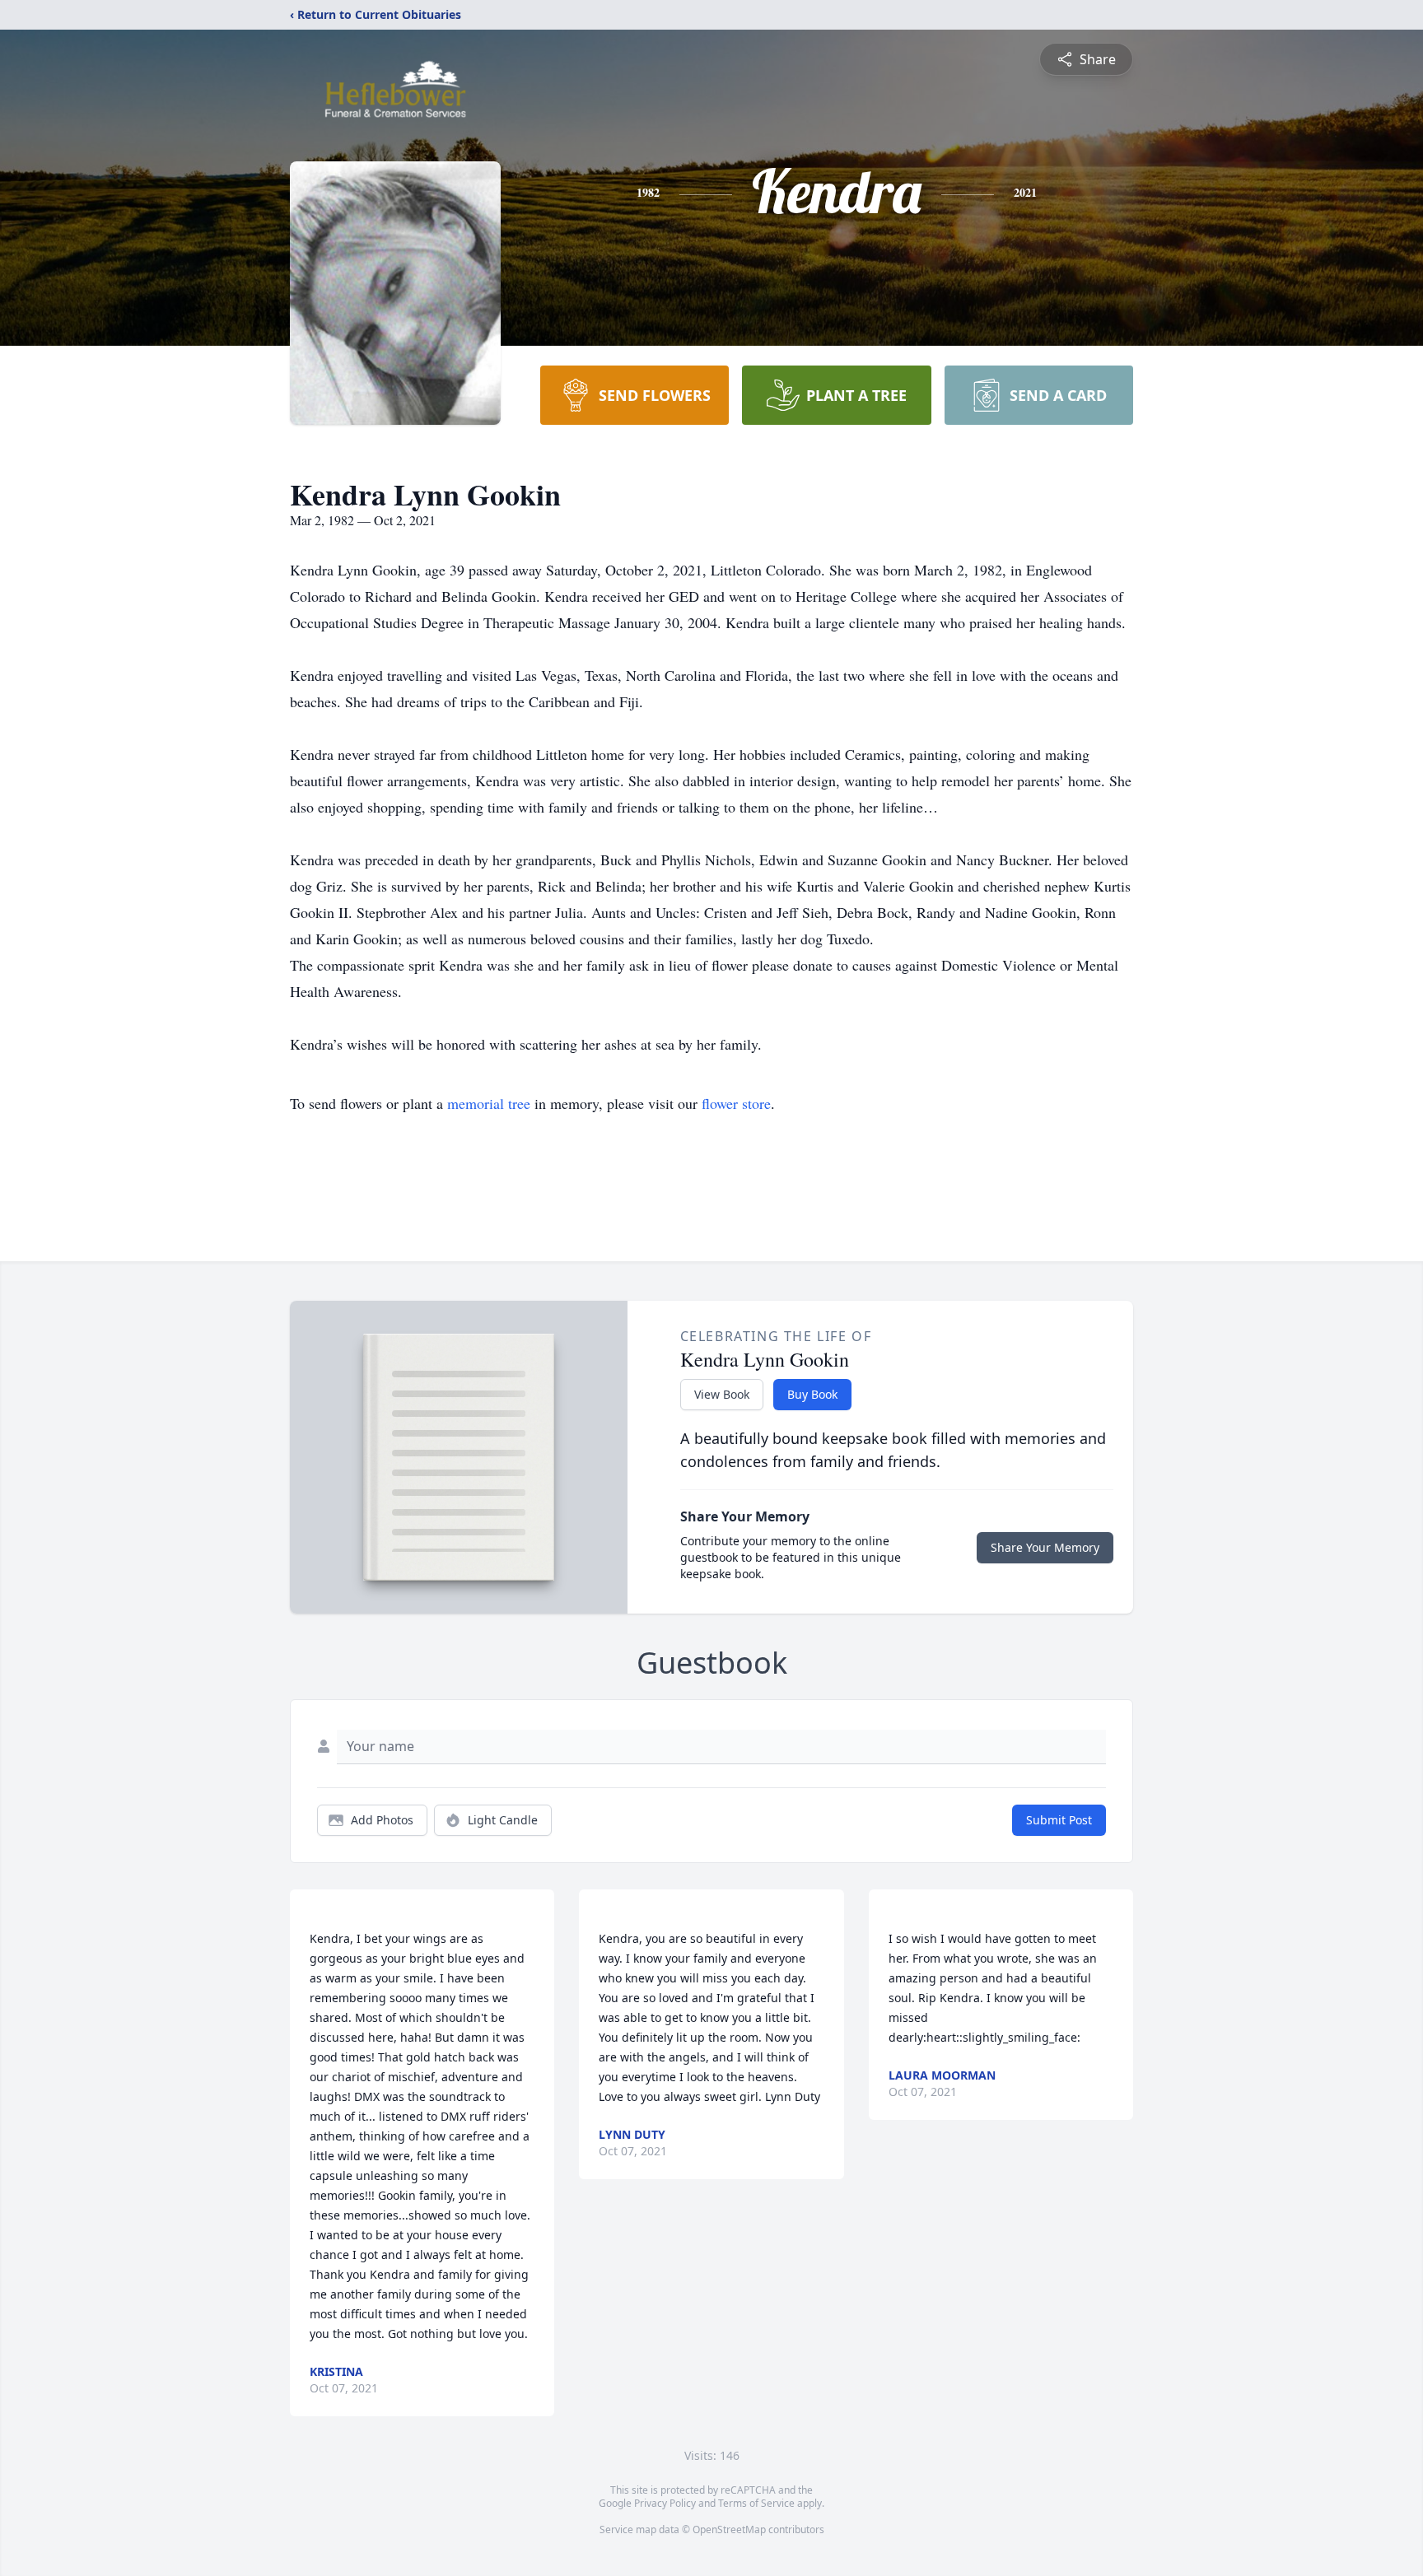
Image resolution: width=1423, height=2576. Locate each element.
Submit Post (1059, 1820)
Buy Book (812, 1394)
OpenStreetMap (729, 2529)
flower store (736, 1103)
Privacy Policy (665, 2503)
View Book (722, 1394)
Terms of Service (756, 2503)
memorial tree (489, 1103)
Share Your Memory (1045, 1547)
